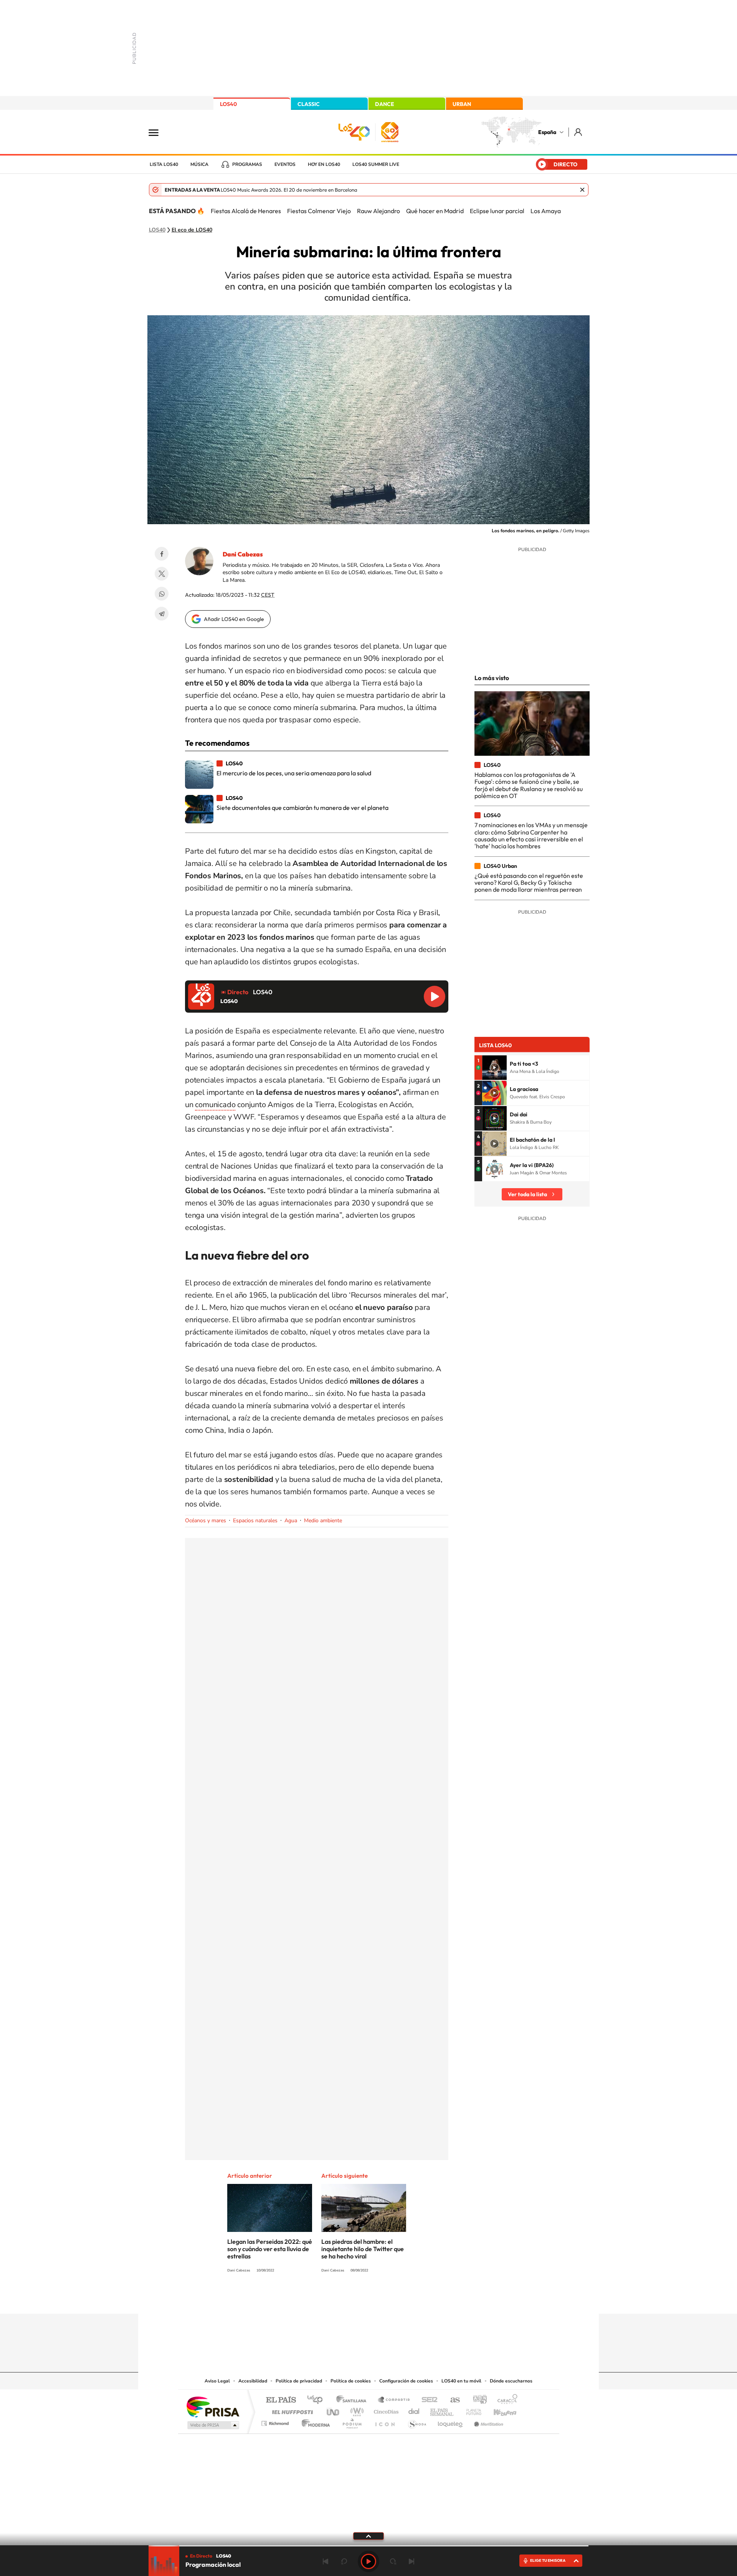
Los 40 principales (318, 2400)
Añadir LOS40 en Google (234, 619)
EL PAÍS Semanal (442, 2410)
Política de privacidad (299, 2381)
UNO (334, 2410)
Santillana (354, 2400)
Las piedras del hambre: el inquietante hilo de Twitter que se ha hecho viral (363, 2249)
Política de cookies (351, 2381)
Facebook (162, 554)
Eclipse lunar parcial (497, 211)
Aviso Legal (217, 2381)
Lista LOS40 (164, 164)
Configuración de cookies (406, 2381)
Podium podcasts (352, 2421)
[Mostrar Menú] (159, 132)
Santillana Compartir (394, 2400)
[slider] (368, 2546)
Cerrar (582, 190)
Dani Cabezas (243, 554)
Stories (415, 2299)
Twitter (162, 574)
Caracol (505, 2400)
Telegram (162, 614)
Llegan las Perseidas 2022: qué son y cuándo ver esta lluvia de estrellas (270, 2249)
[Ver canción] (494, 1068)
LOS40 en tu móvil (461, 2381)
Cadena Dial (414, 2410)
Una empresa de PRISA (213, 2406)
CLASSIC (309, 104)
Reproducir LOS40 (435, 997)
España (547, 132)
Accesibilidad (253, 2381)
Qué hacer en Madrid (435, 211)
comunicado (215, 1105)
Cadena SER (427, 2400)
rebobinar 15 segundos (344, 2561)
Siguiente (411, 2561)
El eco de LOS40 (192, 230)
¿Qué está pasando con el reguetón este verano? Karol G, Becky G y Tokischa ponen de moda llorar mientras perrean (529, 883)
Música (199, 164)
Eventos (285, 164)
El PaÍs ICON (385, 2421)
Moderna (314, 2421)
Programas (247, 164)
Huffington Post (291, 2410)
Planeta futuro (471, 2410)
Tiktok (338, 2299)
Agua (291, 1521)
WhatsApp (162, 594)
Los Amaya (546, 211)
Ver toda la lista (527, 1194)
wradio (356, 2410)
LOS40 (228, 104)
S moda (417, 2421)
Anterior (326, 2561)
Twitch (399, 2299)
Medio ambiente (323, 1521)
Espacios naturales (255, 1521)
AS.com (452, 2400)
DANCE (385, 104)
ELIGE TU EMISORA (548, 2560)
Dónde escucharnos (511, 2381)
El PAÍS (281, 2400)
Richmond (276, 2421)
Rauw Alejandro (378, 211)
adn (477, 2400)
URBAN (462, 104)
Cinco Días (385, 2410)
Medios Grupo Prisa (212, 2425)
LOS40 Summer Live (376, 164)
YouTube (353, 2299)
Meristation (487, 2421)
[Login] (579, 132)
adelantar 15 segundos (393, 2561)
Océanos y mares (206, 1521)
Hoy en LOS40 (324, 164)
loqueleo (451, 2421)
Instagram (322, 2299)
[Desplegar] (368, 2536)
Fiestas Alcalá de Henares (246, 211)
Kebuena (498, 2410)
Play (368, 2561)
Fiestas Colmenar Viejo (319, 211)
